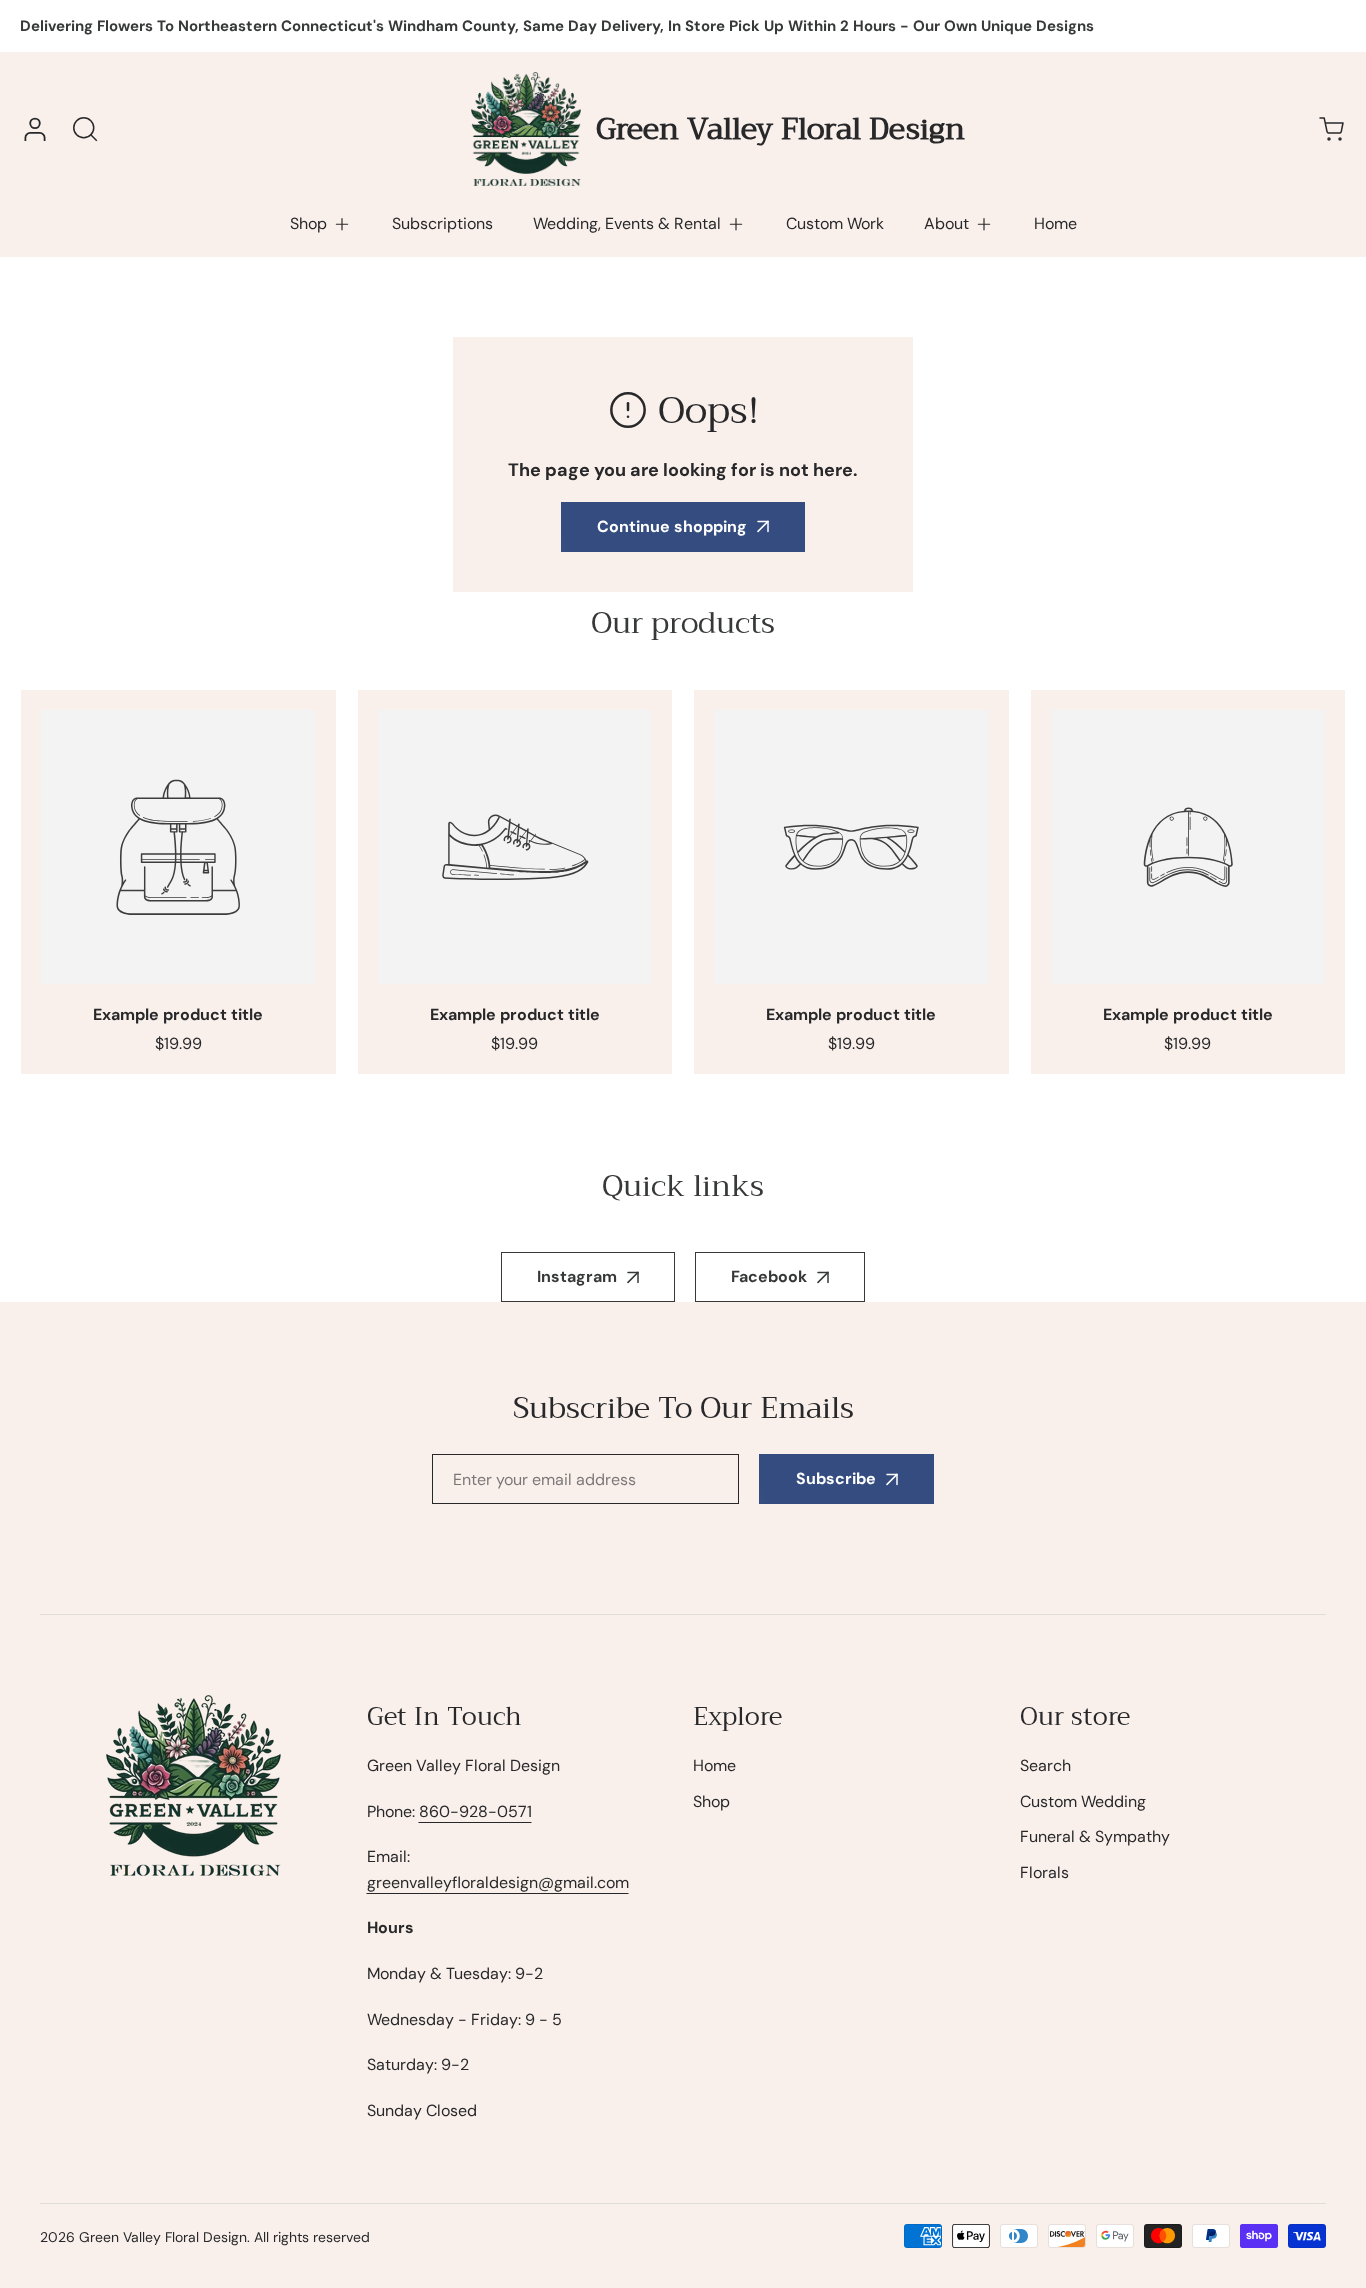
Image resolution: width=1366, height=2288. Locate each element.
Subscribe (836, 1478)
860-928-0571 (475, 1811)
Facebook (769, 1276)
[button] (321, 224)
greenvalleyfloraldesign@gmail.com (498, 1882)
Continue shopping (672, 526)
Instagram (577, 1276)
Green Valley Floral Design (163, 2237)
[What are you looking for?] (85, 129)
